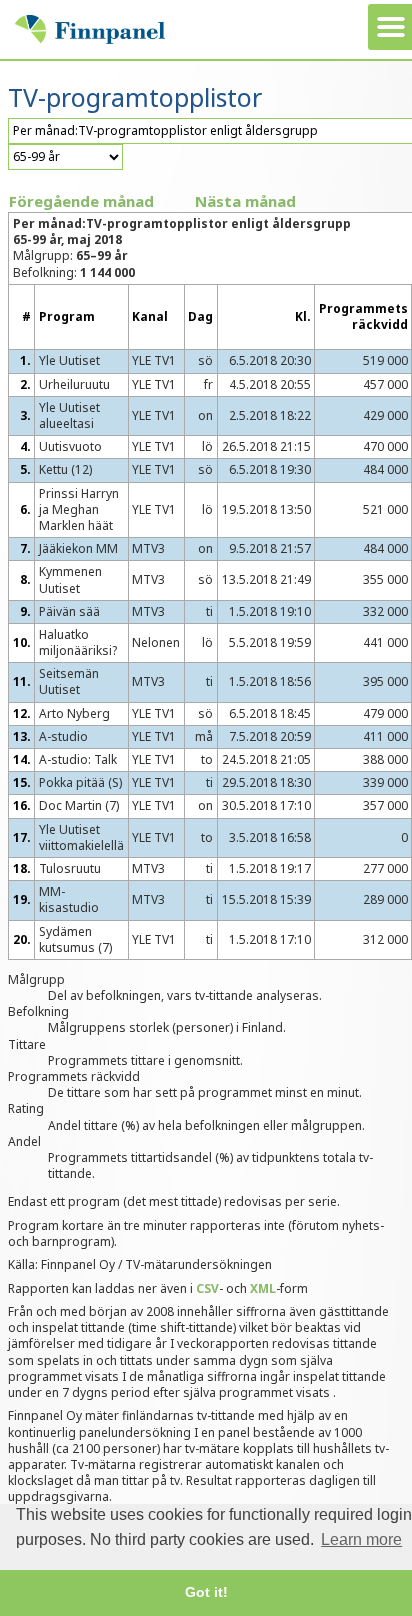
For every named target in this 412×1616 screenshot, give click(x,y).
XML (263, 1288)
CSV (207, 1288)
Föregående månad (81, 201)
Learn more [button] (361, 1539)
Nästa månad (245, 201)
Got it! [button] (206, 1592)
